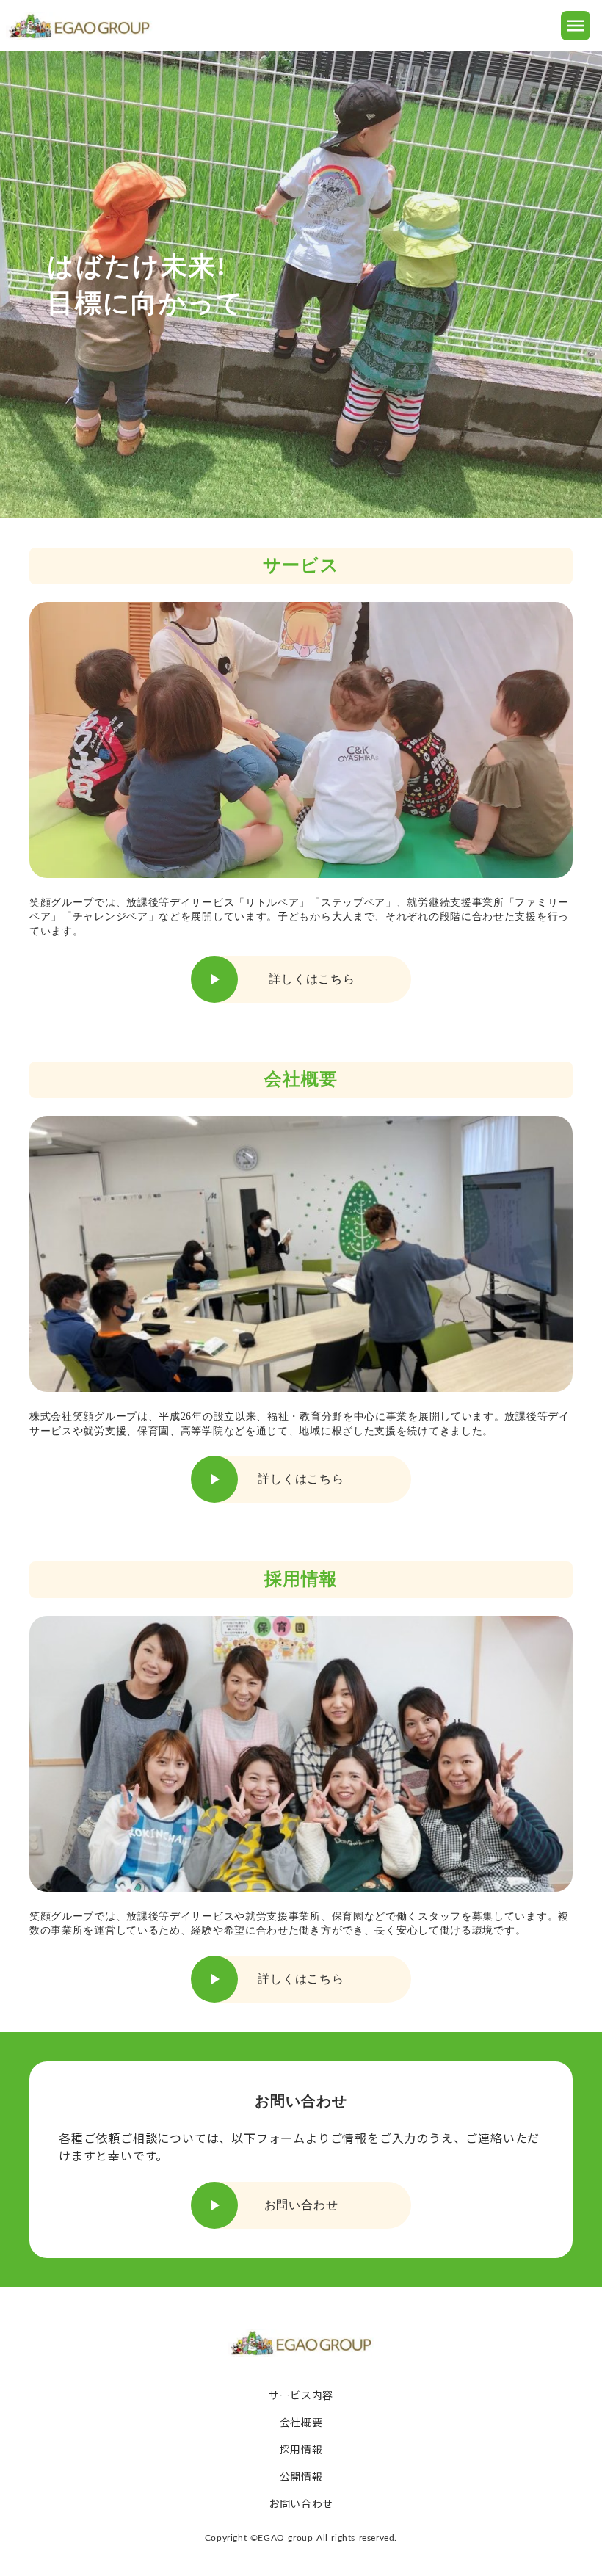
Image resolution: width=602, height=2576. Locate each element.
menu (576, 26)
